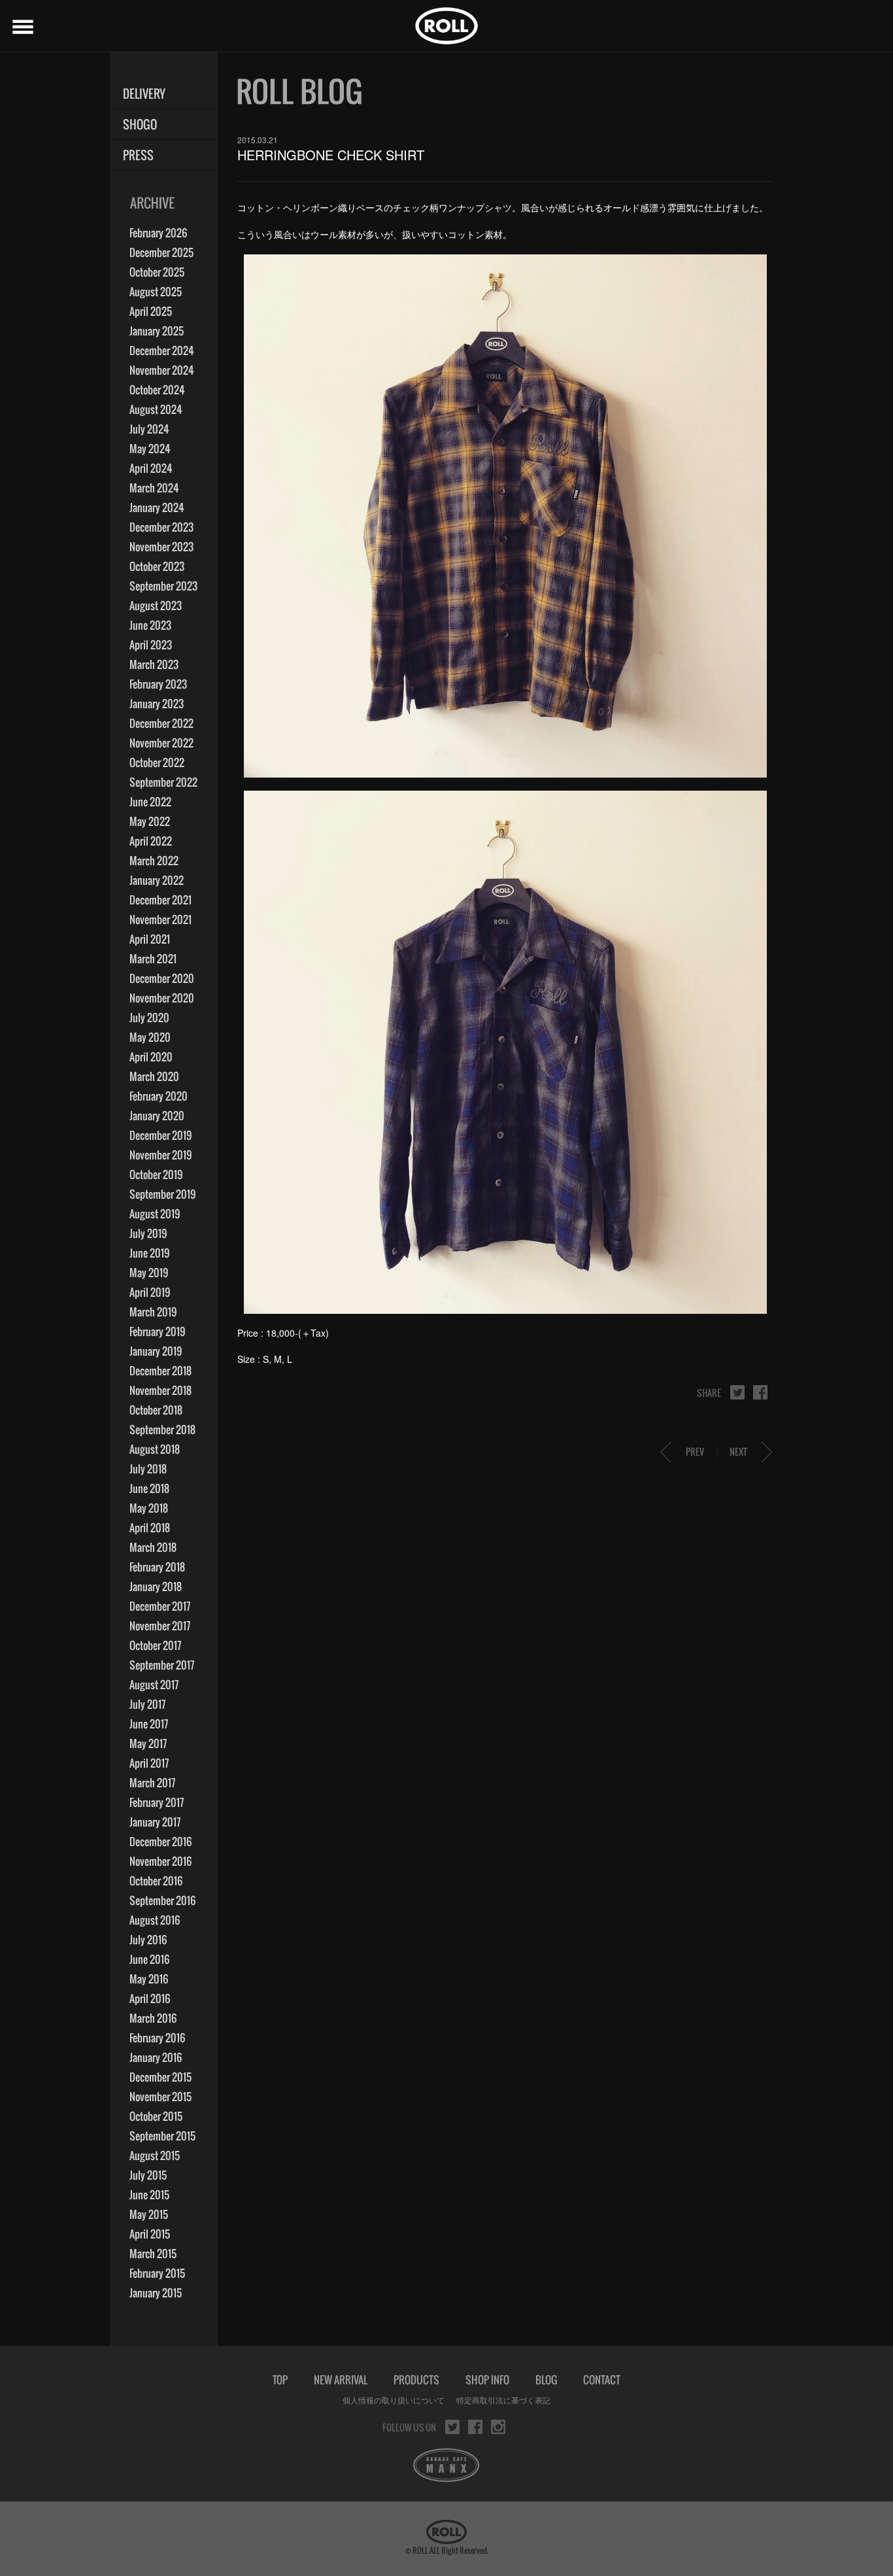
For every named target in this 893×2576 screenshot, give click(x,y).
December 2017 (160, 1606)
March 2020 (154, 1076)
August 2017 (154, 1685)
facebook (760, 1392)
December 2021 (160, 900)
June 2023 (150, 625)
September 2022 (163, 782)
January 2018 (156, 1587)
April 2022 (151, 841)
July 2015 (148, 2175)
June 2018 (149, 1488)
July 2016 (148, 1940)
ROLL (446, 26)
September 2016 (162, 1900)
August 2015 (155, 2155)
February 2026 (158, 233)
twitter (737, 1392)
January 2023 (157, 704)
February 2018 (157, 1567)
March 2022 (154, 861)
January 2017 (155, 1822)
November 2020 (162, 998)
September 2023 (163, 586)
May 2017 (148, 1743)
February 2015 (157, 2273)
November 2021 (160, 919)
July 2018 (148, 1469)
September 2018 (162, 1430)
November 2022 (161, 743)
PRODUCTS (416, 2380)
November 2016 (160, 1861)
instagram (498, 2427)
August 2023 (156, 606)
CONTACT (602, 2380)
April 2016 (150, 1999)
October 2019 (156, 1175)
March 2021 (153, 959)
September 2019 (162, 1194)
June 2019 (149, 1253)
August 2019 (155, 1214)
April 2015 (150, 2234)
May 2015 (149, 2214)
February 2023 (158, 684)
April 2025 (151, 311)
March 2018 (153, 1547)
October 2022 (157, 763)
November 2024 (162, 370)
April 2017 (149, 1763)
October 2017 (155, 1645)
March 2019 (153, 1312)
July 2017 (147, 1704)
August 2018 (155, 1449)
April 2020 (151, 1057)
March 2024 (154, 488)
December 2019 (160, 1135)
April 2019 (150, 1292)
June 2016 (149, 1959)
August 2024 (156, 409)
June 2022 (150, 802)
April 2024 (151, 468)
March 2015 (153, 2254)
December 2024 (162, 351)
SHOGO (140, 125)
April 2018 (150, 1528)
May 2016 (149, 1979)
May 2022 (150, 821)
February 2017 (157, 1802)
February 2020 (159, 1096)
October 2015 (156, 2116)
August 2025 (156, 292)
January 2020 (157, 1116)
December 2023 (161, 527)
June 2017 (149, 1724)
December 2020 (162, 978)
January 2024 (157, 507)
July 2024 (149, 429)
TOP (280, 2380)
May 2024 (150, 449)
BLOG (546, 2380)
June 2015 (149, 2195)
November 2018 (160, 1390)
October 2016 (156, 1881)
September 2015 (162, 2136)
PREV (695, 1451)
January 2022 (157, 880)
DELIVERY (144, 94)
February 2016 (157, 2038)
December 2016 (160, 1842)
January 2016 (156, 2057)
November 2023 (161, 547)
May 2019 (149, 1273)
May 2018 (149, 1508)
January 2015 (156, 2293)
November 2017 (160, 1626)
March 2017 (152, 1783)
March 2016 (153, 2018)
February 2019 (157, 1331)
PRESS (138, 155)
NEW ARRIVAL (341, 2380)
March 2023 (154, 664)
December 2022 (161, 723)
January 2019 (156, 1351)
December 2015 (160, 2077)
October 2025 (157, 272)
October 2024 (157, 390)
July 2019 (148, 1233)
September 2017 (162, 1665)
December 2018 (160, 1371)
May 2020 (150, 1037)
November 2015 (160, 2097)
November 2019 (160, 1155)
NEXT (738, 1451)
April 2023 (151, 645)
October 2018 (156, 1410)
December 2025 (161, 252)
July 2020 (149, 1018)
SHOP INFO (487, 2380)
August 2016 (155, 1920)
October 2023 (157, 566)
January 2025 (157, 331)
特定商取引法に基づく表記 (503, 2400)
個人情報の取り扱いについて (394, 2400)
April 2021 (150, 939)
